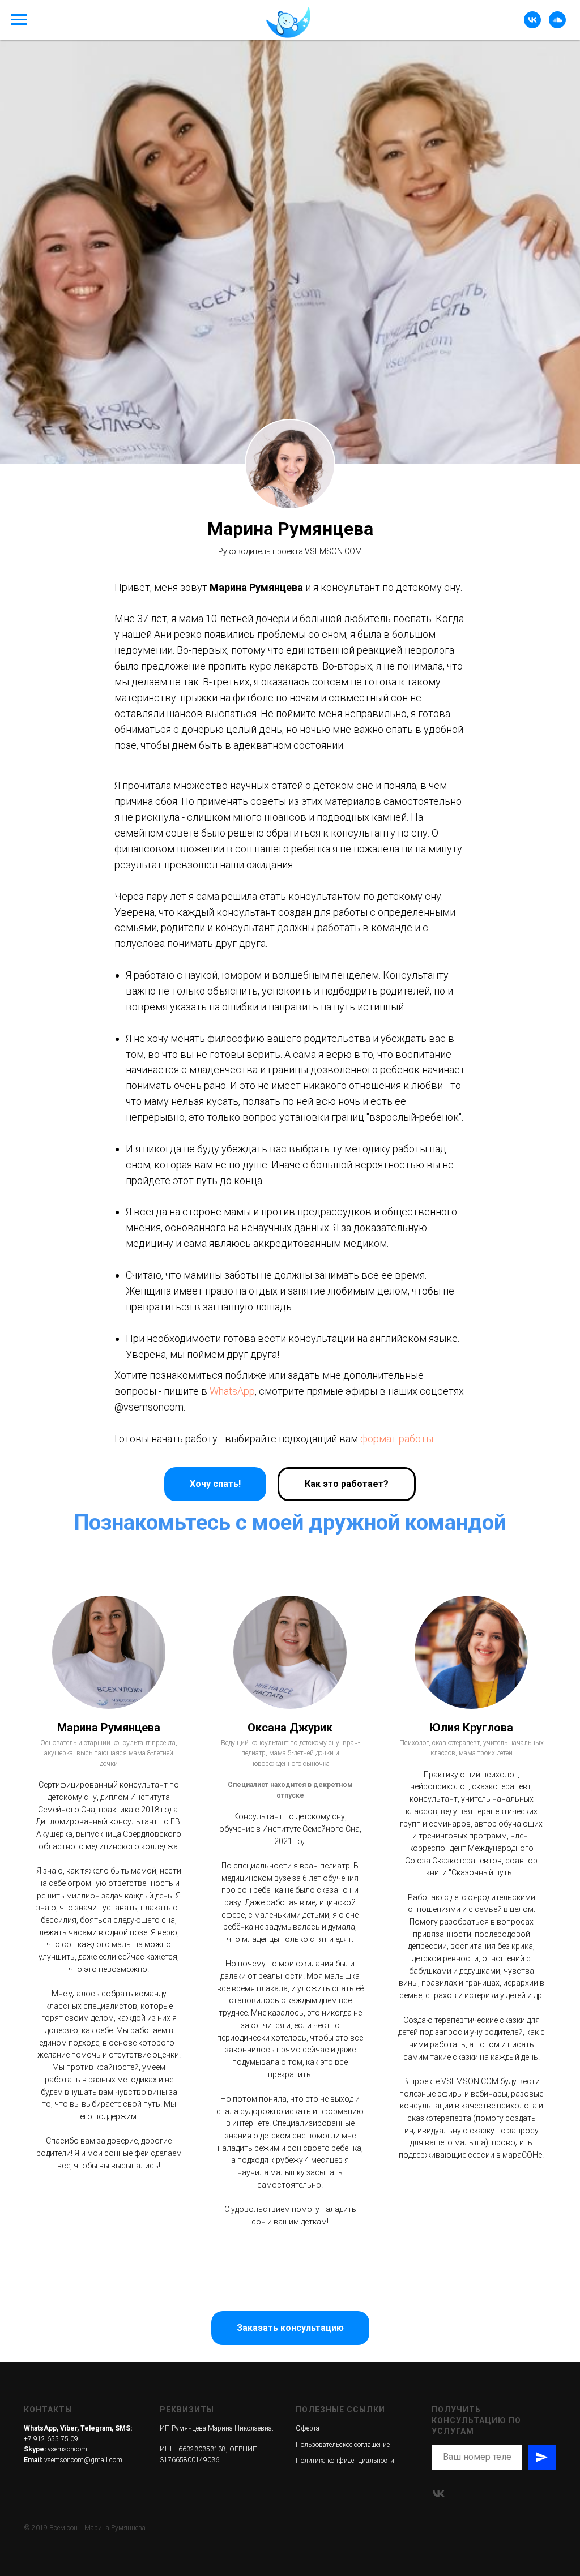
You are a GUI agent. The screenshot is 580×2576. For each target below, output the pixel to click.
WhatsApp (232, 2473)
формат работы (397, 2520)
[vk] (532, 25)
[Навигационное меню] (19, 20)
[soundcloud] (557, 25)
